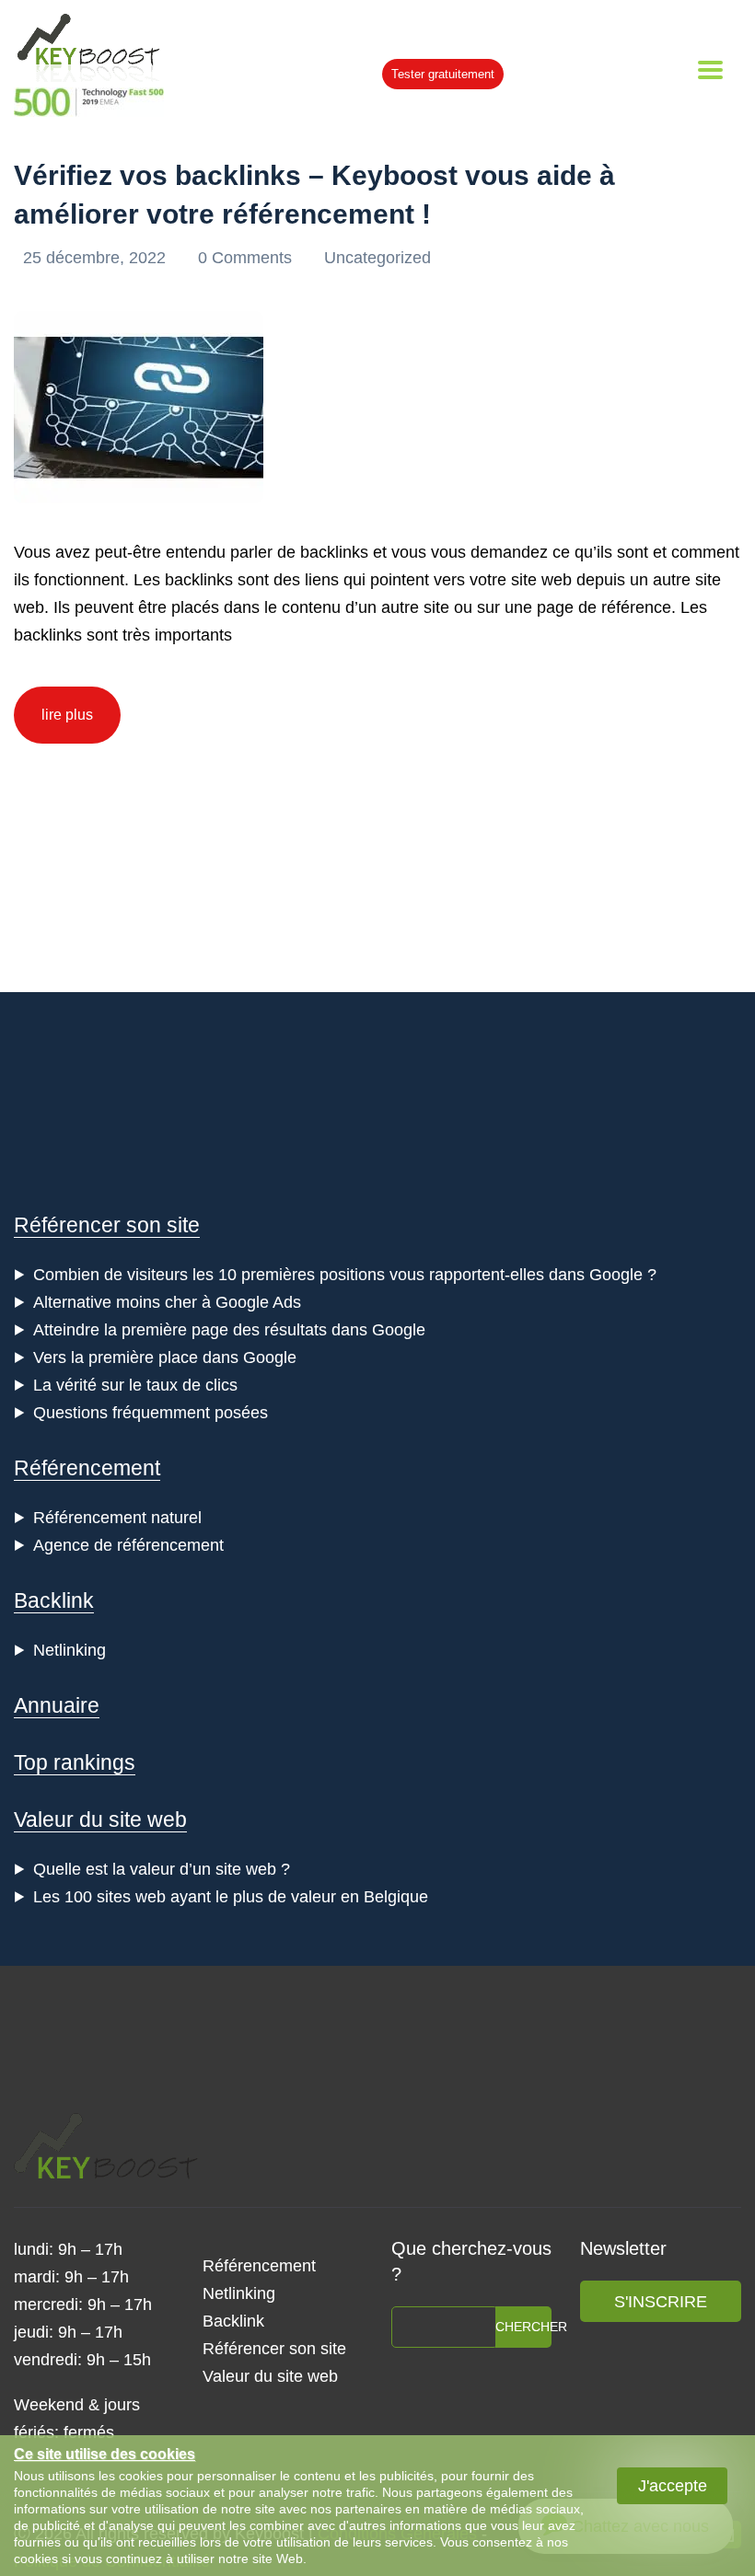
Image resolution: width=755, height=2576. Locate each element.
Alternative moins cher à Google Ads (167, 1302)
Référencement (87, 1468)
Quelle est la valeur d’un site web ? (162, 1869)
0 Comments (247, 258)
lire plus (67, 715)
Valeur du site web (100, 1819)
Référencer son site (107, 1225)
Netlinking (70, 1650)
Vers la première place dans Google (165, 1357)
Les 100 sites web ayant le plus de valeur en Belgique (231, 1897)
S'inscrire (661, 2302)
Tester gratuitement (443, 74)
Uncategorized (377, 258)
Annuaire (57, 1705)
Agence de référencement (128, 1545)
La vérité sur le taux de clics (135, 1385)
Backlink (54, 1600)
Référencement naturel (117, 1518)
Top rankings (75, 1762)
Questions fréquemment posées (151, 1413)
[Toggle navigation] (710, 70)
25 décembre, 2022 (97, 258)
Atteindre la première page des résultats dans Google (229, 1330)
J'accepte (673, 2486)
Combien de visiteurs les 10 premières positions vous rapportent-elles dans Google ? (345, 1275)
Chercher (523, 2327)
